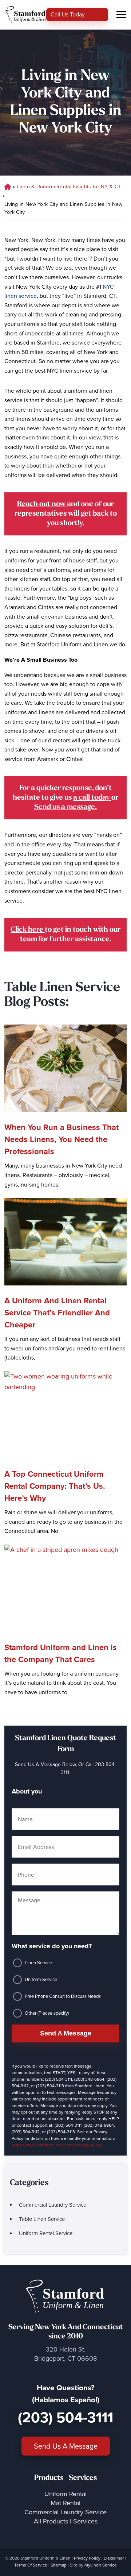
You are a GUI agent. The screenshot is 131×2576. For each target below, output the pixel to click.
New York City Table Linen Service (7, 187)
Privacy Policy (87, 2558)
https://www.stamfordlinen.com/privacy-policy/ (57, 2145)
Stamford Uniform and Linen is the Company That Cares (61, 1653)
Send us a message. (65, 807)
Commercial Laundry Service (53, 2205)
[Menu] (121, 15)
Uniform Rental (65, 2494)
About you (27, 1791)
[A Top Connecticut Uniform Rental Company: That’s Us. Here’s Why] (65, 1415)
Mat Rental (65, 2503)
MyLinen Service (101, 2565)
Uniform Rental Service (46, 2233)
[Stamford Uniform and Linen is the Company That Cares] (65, 1588)
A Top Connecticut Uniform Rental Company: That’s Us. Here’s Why (55, 1486)
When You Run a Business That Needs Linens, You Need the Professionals (61, 1139)
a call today (92, 798)
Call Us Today (68, 14)
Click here (28, 930)
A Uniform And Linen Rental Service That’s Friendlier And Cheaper (57, 1313)
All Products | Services (66, 2521)
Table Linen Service (42, 2219)
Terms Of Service (31, 2565)
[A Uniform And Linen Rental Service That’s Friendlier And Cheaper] (65, 1242)
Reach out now (42, 504)
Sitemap (59, 2565)
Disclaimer (114, 2558)
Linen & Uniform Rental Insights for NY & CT (69, 187)
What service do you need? (52, 1946)
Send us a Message (66, 2446)
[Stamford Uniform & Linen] (25, 15)
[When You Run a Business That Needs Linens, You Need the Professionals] (65, 1068)
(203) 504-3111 (65, 2417)
